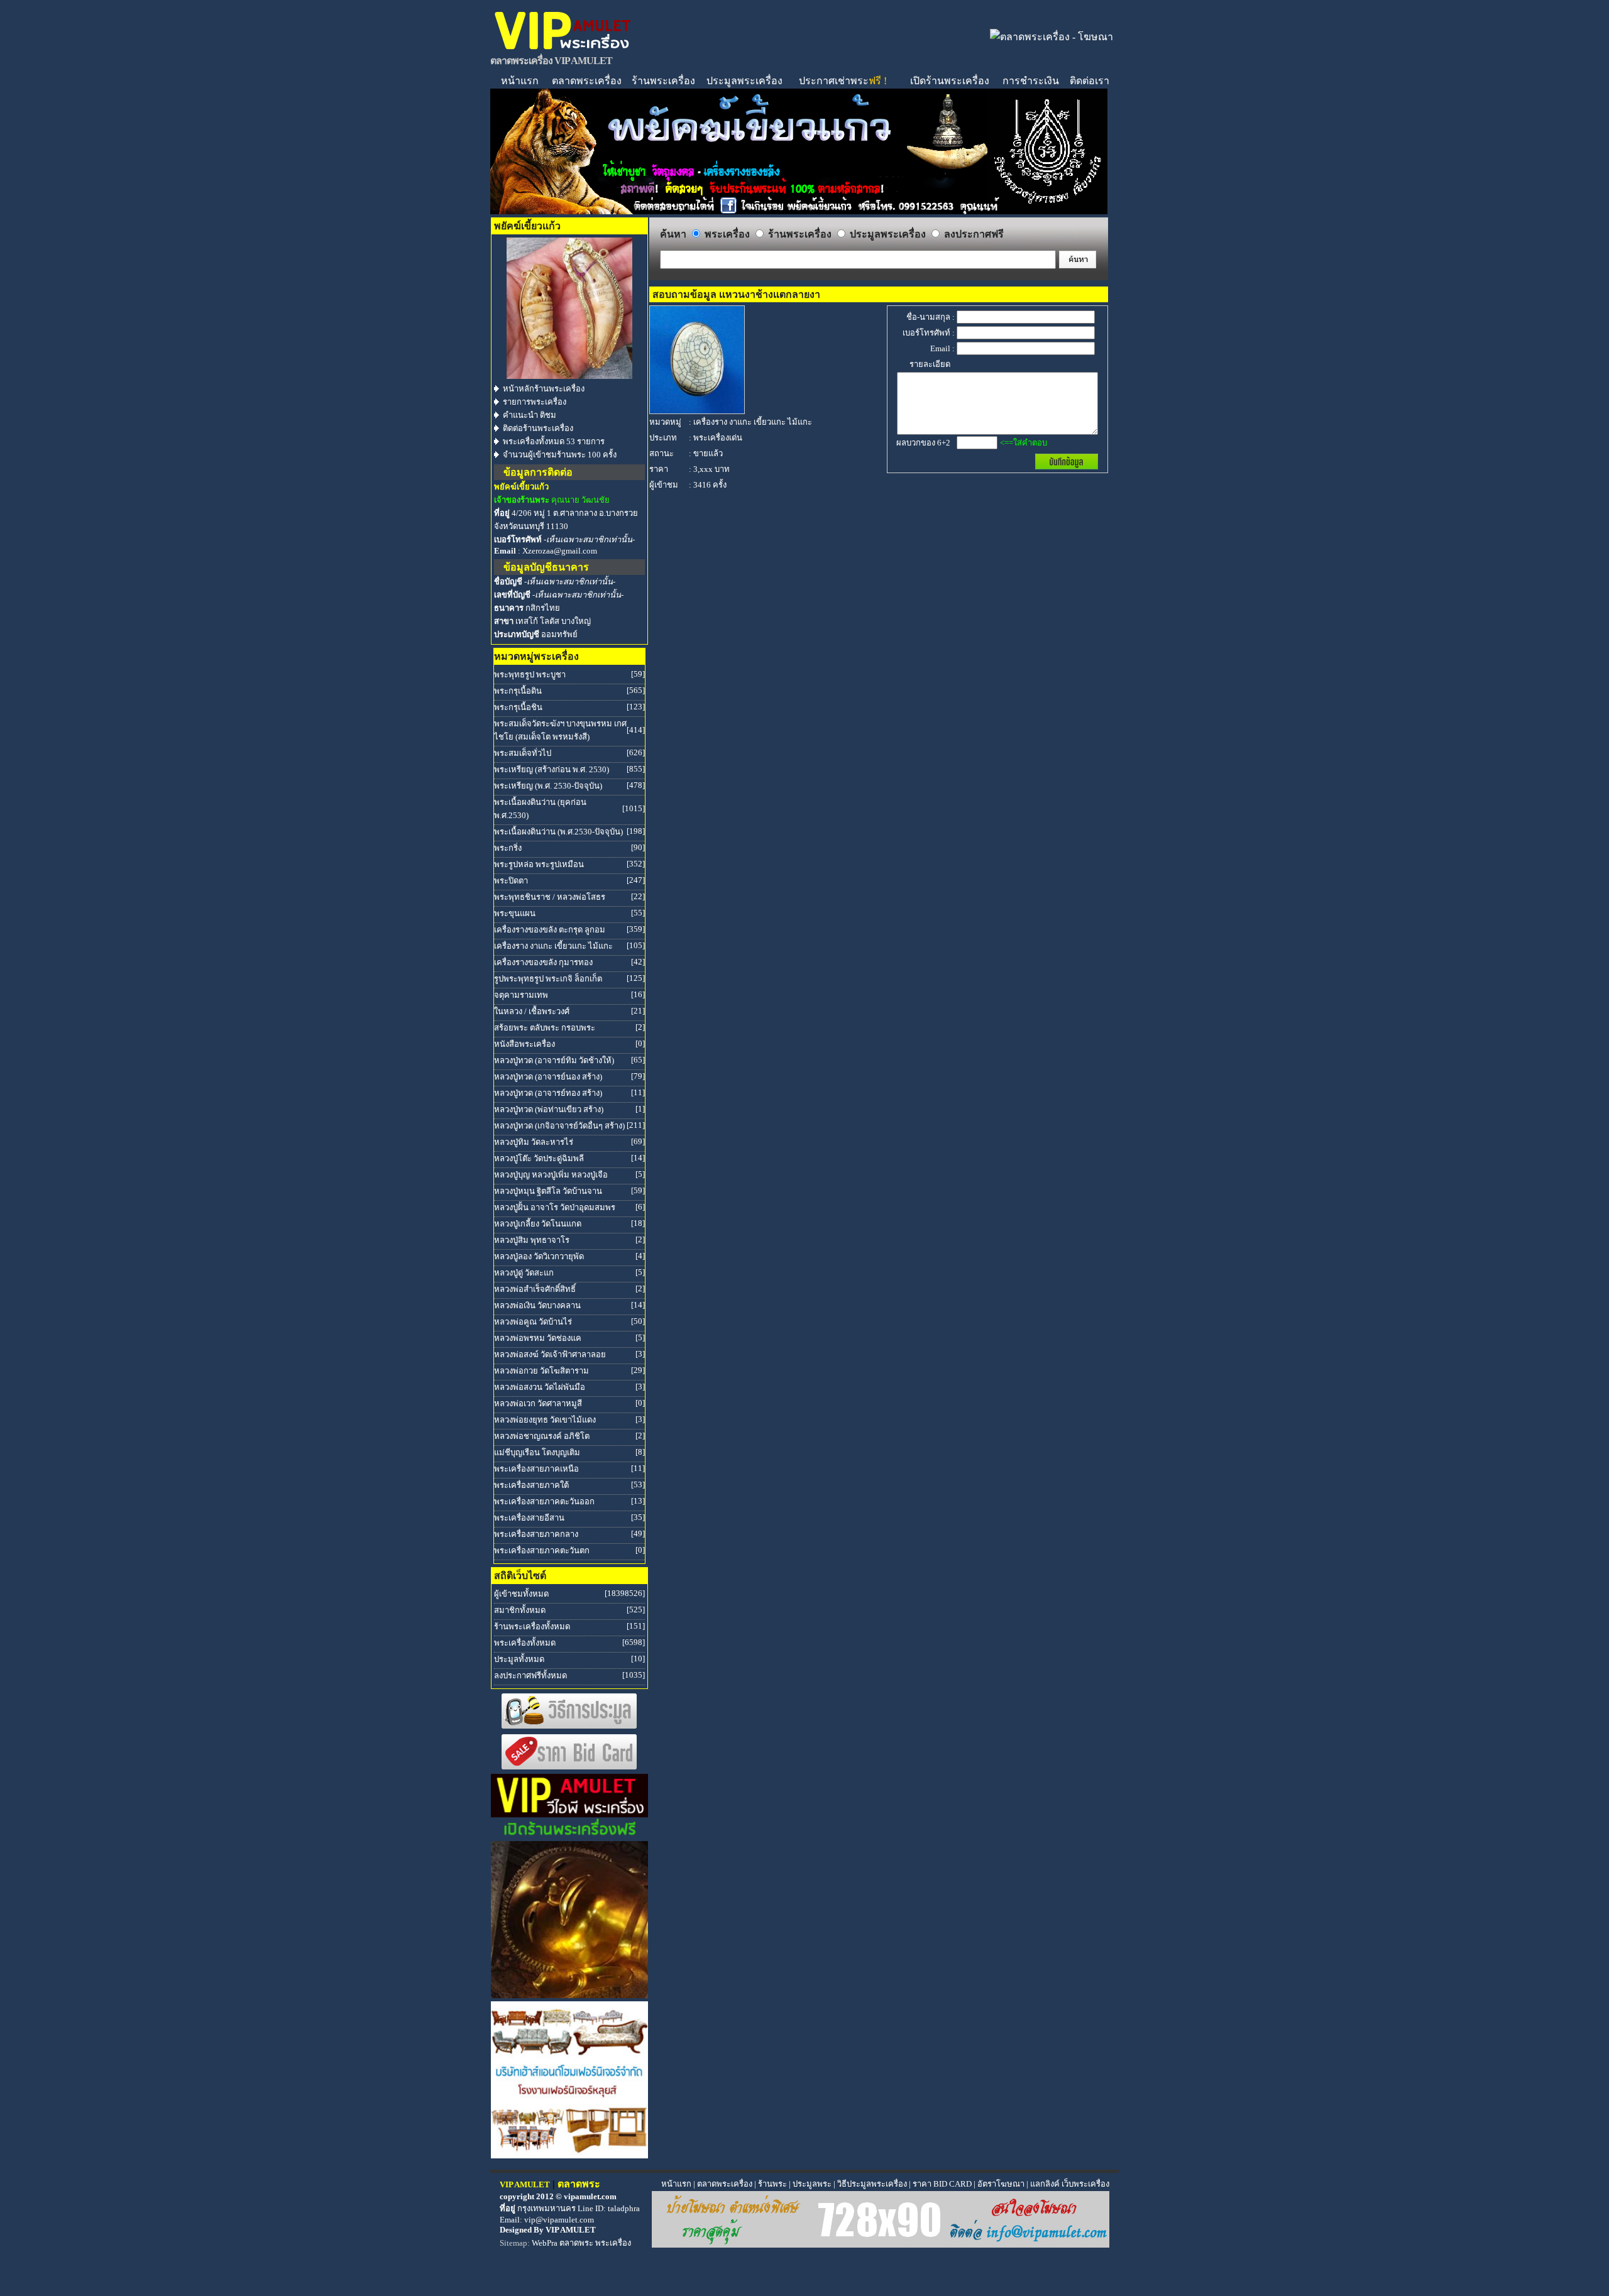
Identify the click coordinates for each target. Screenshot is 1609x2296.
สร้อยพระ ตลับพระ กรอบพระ (545, 1028)
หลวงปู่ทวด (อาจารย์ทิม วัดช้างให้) (554, 1060)
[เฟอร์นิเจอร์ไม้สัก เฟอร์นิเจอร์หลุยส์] (569, 2155)
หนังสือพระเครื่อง (524, 1044)
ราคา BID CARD (942, 2184)
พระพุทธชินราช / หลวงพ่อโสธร (550, 897)
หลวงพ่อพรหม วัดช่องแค (538, 1338)
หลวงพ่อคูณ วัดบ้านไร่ (533, 1322)
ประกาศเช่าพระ (843, 81)
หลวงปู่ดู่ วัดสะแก (524, 1273)
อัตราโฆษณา (1001, 2184)
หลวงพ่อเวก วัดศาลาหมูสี (538, 1403)
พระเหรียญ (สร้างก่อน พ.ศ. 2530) (552, 769)
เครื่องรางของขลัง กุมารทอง (543, 962)
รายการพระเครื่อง (535, 402)
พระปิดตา (511, 881)
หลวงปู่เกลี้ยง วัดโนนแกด (538, 1224)
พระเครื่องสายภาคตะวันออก (544, 1501)
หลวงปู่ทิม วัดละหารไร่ (534, 1142)
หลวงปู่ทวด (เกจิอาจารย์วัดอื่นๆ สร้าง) (559, 1126)
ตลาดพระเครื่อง (587, 81)
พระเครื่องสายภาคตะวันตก (542, 1550)
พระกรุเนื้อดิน (518, 691)
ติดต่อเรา (1090, 81)
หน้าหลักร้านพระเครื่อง (544, 389)
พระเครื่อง (613, 2243)
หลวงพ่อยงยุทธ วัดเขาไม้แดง (545, 1420)
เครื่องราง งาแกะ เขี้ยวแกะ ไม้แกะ (553, 946)
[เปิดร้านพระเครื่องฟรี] (569, 1834)
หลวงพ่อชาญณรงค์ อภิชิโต (542, 1436)
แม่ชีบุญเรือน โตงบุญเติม (537, 1452)
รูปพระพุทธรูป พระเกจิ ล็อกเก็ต (548, 979)
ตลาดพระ (576, 2243)
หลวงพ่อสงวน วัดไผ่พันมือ (540, 1387)
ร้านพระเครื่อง (663, 81)
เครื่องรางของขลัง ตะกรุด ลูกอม (550, 930)
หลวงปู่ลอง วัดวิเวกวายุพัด (539, 1256)
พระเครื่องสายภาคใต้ (531, 1485)
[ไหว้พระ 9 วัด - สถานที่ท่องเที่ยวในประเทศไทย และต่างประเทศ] (569, 1995)
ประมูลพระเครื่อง (744, 81)
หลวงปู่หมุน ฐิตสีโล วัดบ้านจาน (548, 1191)
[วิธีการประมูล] (569, 1726)
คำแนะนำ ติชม (530, 415)
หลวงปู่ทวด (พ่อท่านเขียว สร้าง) (549, 1109)
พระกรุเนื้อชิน (518, 707)
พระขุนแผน (515, 913)
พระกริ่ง (508, 848)
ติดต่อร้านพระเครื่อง (538, 428)
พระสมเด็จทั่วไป (523, 753)
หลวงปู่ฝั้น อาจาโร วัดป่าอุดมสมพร (555, 1207)
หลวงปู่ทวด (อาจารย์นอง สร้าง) (548, 1077)
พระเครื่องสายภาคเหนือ (536, 1469)
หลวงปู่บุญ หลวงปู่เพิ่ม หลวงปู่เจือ (551, 1175)
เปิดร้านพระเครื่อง (950, 81)
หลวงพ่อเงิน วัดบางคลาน (537, 1305)
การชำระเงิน (1031, 81)
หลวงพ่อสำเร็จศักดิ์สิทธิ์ (535, 1289)
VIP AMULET (571, 2230)
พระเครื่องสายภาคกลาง (536, 1534)
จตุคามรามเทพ (521, 995)
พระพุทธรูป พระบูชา (530, 675)
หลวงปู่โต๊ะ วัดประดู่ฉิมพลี (539, 1158)
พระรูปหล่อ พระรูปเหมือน (539, 864)
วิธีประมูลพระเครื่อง (872, 2184)
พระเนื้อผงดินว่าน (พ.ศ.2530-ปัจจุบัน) (558, 832)
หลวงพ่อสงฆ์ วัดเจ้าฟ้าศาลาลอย (550, 1354)
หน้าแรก (520, 81)
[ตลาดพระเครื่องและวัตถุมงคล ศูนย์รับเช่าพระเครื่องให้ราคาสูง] (563, 49)
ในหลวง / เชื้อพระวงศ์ (532, 1011)
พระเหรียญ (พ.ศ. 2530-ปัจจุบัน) (548, 786)
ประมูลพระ (812, 2184)
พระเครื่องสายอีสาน (529, 1518)
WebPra (545, 2243)
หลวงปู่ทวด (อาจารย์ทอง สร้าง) (548, 1093)
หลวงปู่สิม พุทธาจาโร (532, 1240)
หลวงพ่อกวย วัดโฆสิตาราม (541, 1371)
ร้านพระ (772, 2184)
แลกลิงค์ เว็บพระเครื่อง (1070, 2184)
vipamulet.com (590, 2196)
